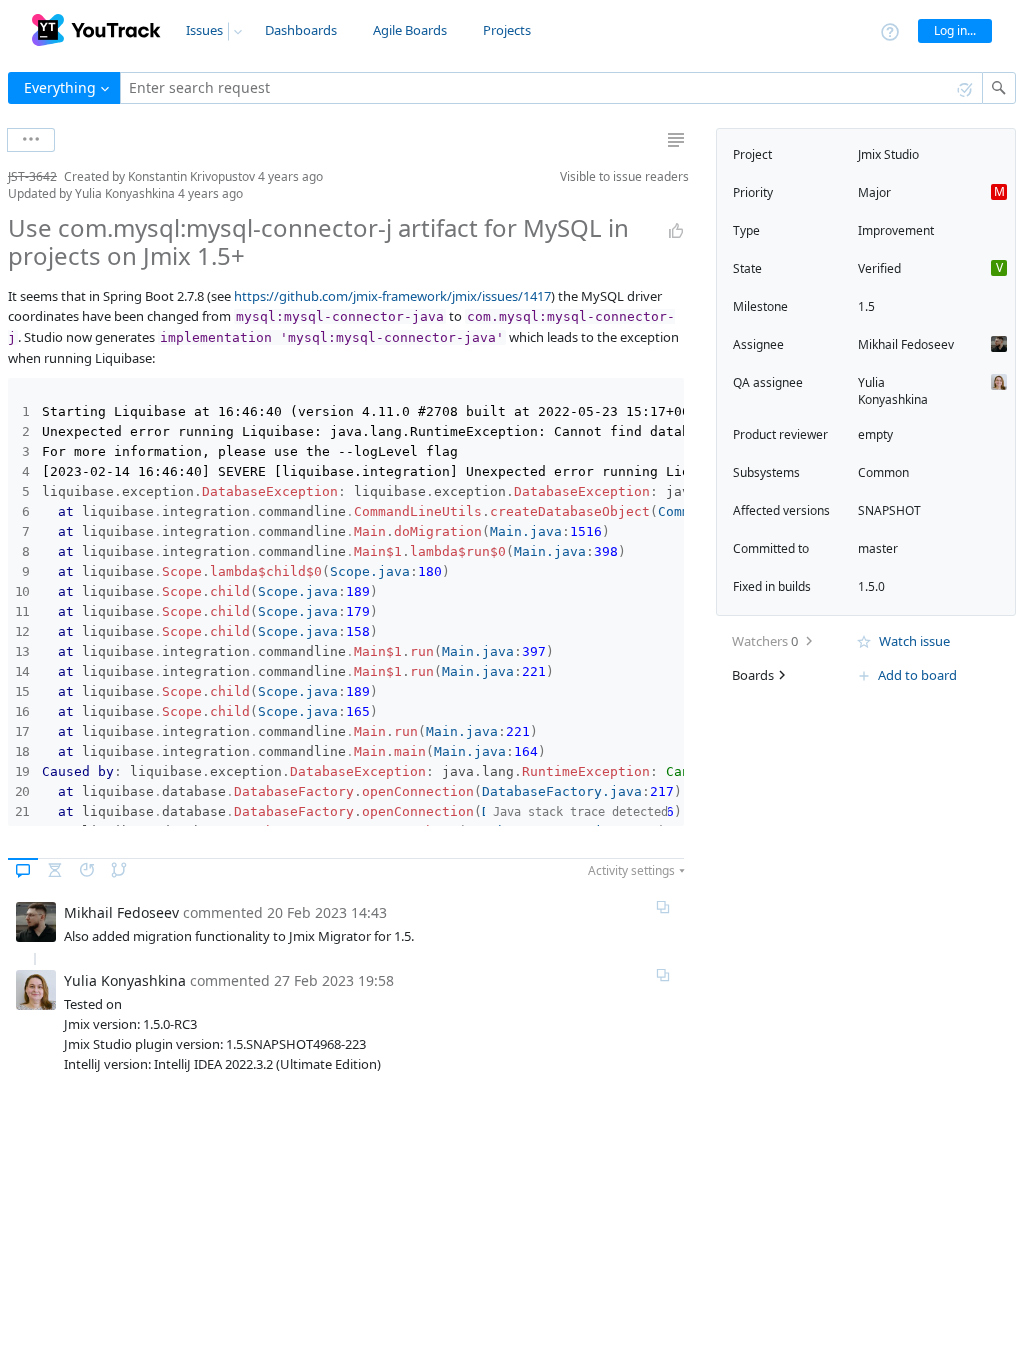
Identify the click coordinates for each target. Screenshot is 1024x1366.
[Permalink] (663, 907)
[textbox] (551, 88)
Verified (879, 268)
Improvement (896, 230)
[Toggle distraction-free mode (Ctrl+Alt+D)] (676, 140)
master (878, 548)
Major (874, 192)
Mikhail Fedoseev (906, 344)
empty (875, 434)
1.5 (866, 306)
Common (883, 472)
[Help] (890, 30)
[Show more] (31, 140)
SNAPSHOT (889, 510)
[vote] (676, 231)
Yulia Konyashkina (893, 391)
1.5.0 (871, 586)
